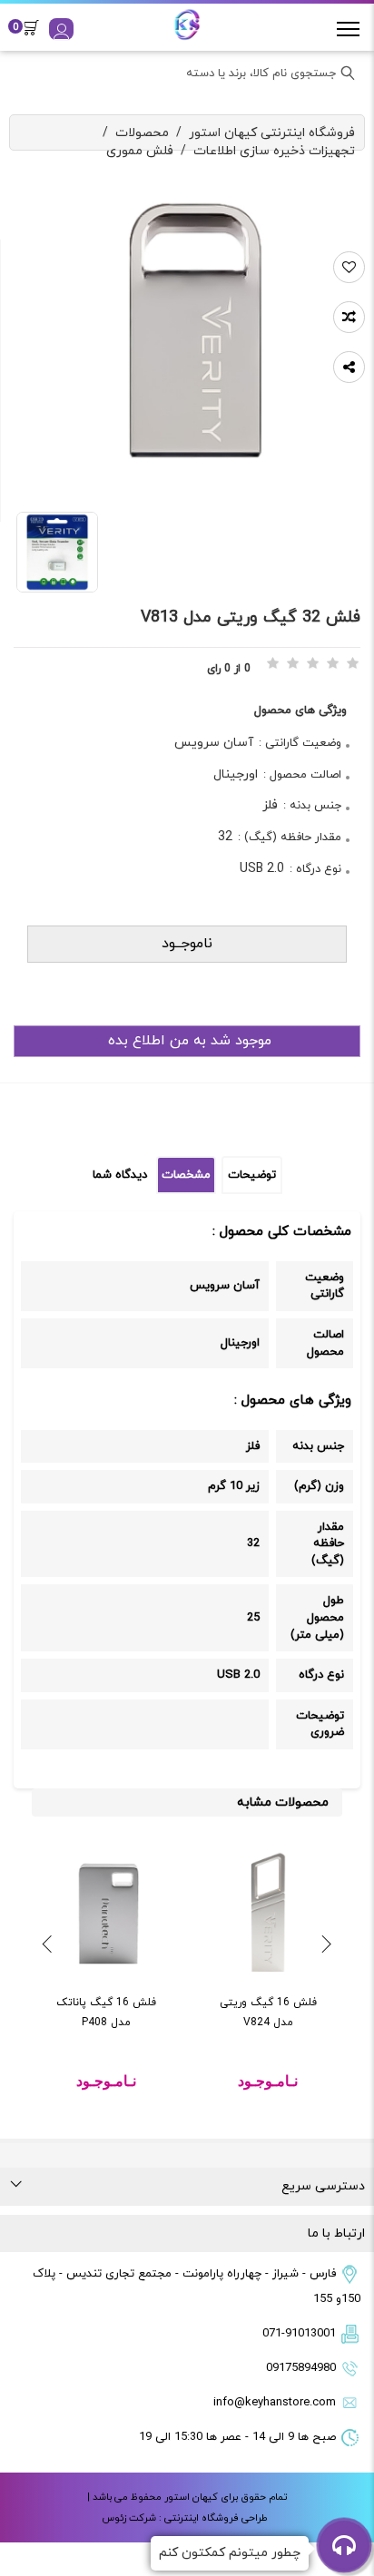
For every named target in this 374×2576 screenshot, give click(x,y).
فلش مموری (140, 151)
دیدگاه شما (120, 1175)
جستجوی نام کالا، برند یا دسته (261, 73)
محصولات (142, 133)
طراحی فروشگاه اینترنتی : (212, 2518)
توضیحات (252, 1175)
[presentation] (327, 1945)
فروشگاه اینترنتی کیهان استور (272, 133)
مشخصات (186, 1175)
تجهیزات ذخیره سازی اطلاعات (274, 151)
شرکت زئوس (129, 2518)
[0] (36, 27)
